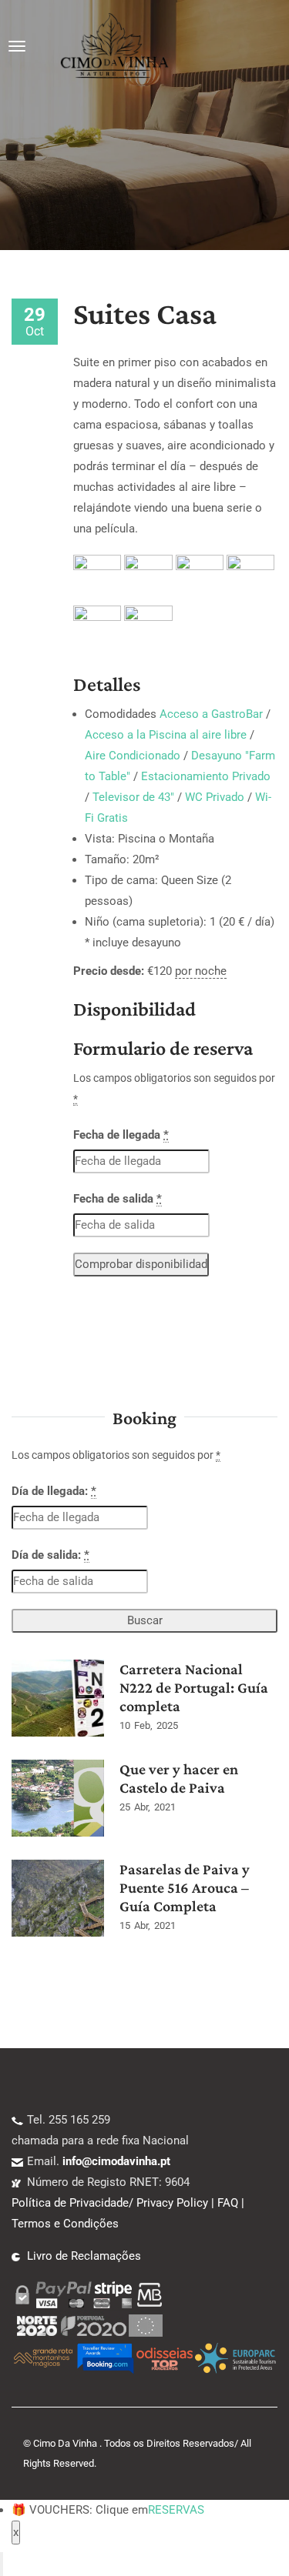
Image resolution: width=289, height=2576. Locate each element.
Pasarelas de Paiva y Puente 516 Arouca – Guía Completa (185, 1887)
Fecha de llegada (121, 1135)
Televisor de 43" (133, 797)
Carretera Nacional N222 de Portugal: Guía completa (194, 1687)
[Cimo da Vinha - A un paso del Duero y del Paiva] (115, 46)
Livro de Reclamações (84, 2256)
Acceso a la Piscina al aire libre (166, 735)
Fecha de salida (118, 1199)
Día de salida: (50, 1555)
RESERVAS (176, 2510)
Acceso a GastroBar (211, 714)
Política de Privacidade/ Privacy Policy (110, 2203)
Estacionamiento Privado (206, 776)
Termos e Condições (65, 2224)
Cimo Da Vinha (65, 2443)
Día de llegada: (54, 1491)
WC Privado (215, 797)
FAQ (228, 2203)
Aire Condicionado (133, 756)
